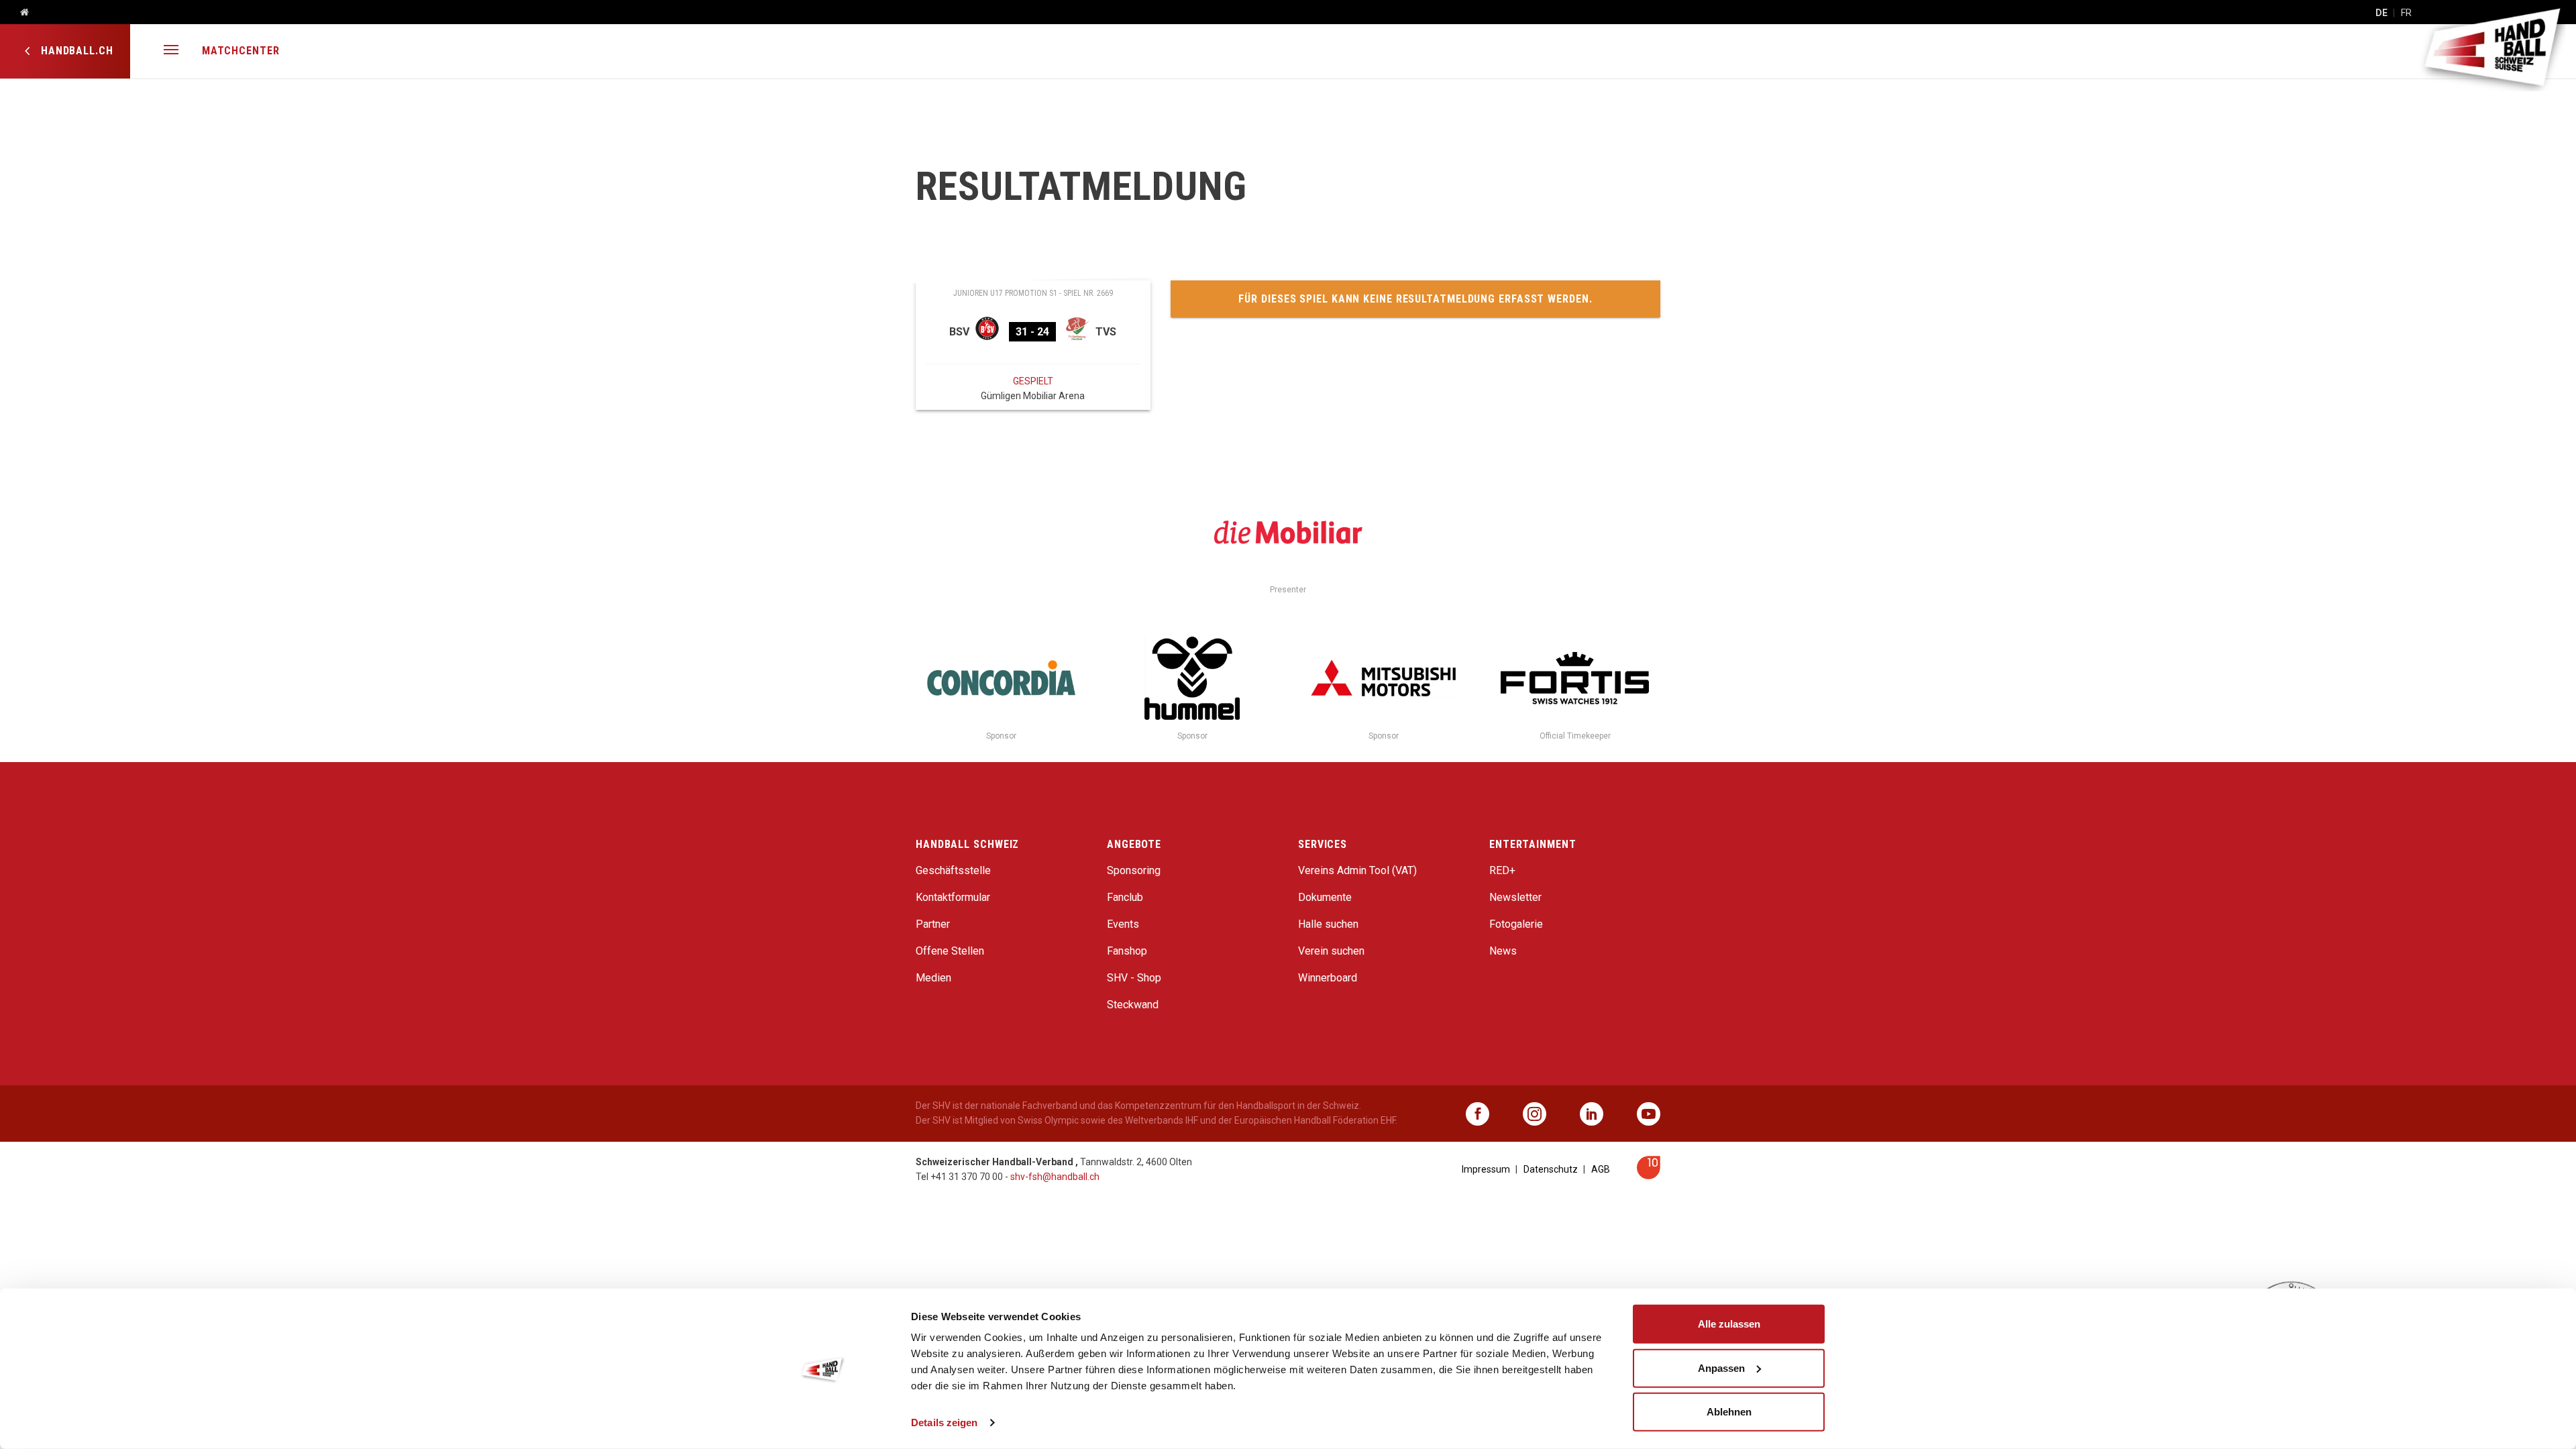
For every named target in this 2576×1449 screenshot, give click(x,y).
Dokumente (1325, 897)
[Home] (19, 13)
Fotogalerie (1516, 924)
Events (1123, 924)
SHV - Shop (1134, 978)
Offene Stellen (950, 951)
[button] (171, 51)
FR (2406, 13)
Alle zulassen (1729, 1324)
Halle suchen (1328, 924)
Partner (933, 924)
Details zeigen (944, 1423)
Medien (933, 978)
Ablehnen (1729, 1412)
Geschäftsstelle (953, 870)
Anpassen (1721, 1367)
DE (2381, 13)
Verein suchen (1331, 951)
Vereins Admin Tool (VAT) (1357, 870)
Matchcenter (241, 51)
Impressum (1486, 1169)
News (1503, 951)
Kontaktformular (953, 897)
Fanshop (1127, 951)
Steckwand (1133, 1005)
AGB (1601, 1169)
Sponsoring (1134, 870)
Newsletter (1515, 897)
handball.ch (75, 51)
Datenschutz (1551, 1169)
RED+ (1502, 870)
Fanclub (1125, 897)
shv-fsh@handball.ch (1055, 1177)
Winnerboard (1328, 978)
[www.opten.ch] (1649, 1176)
